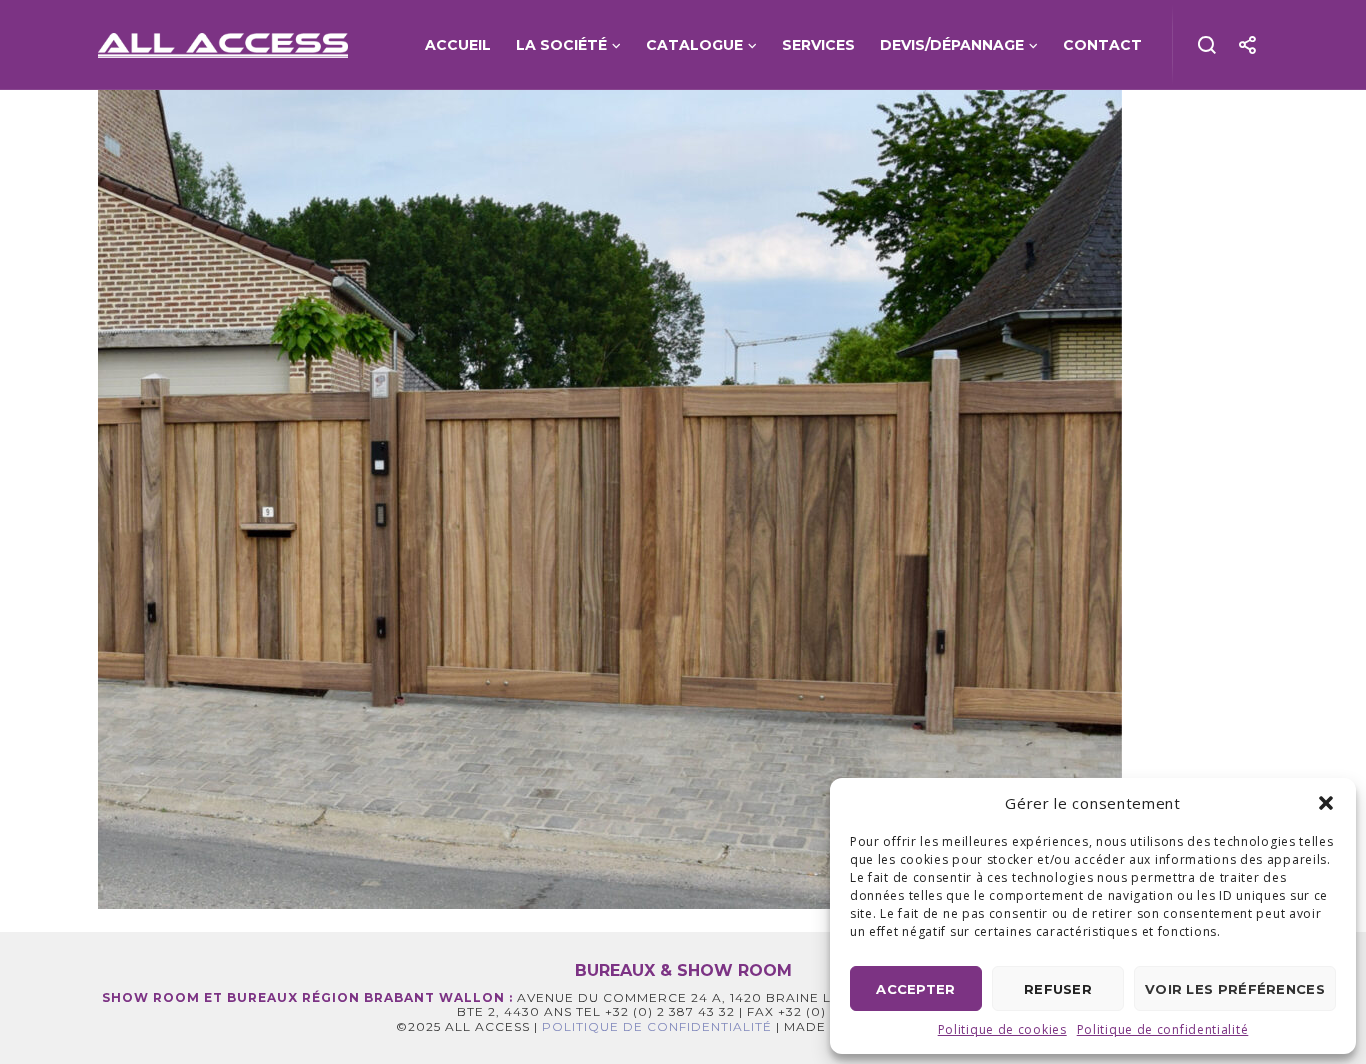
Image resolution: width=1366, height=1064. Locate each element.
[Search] (1207, 45)
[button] (1326, 803)
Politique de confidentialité (1163, 1029)
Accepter (915, 989)
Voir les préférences (1235, 989)
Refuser (1058, 989)
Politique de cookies (1002, 1029)
